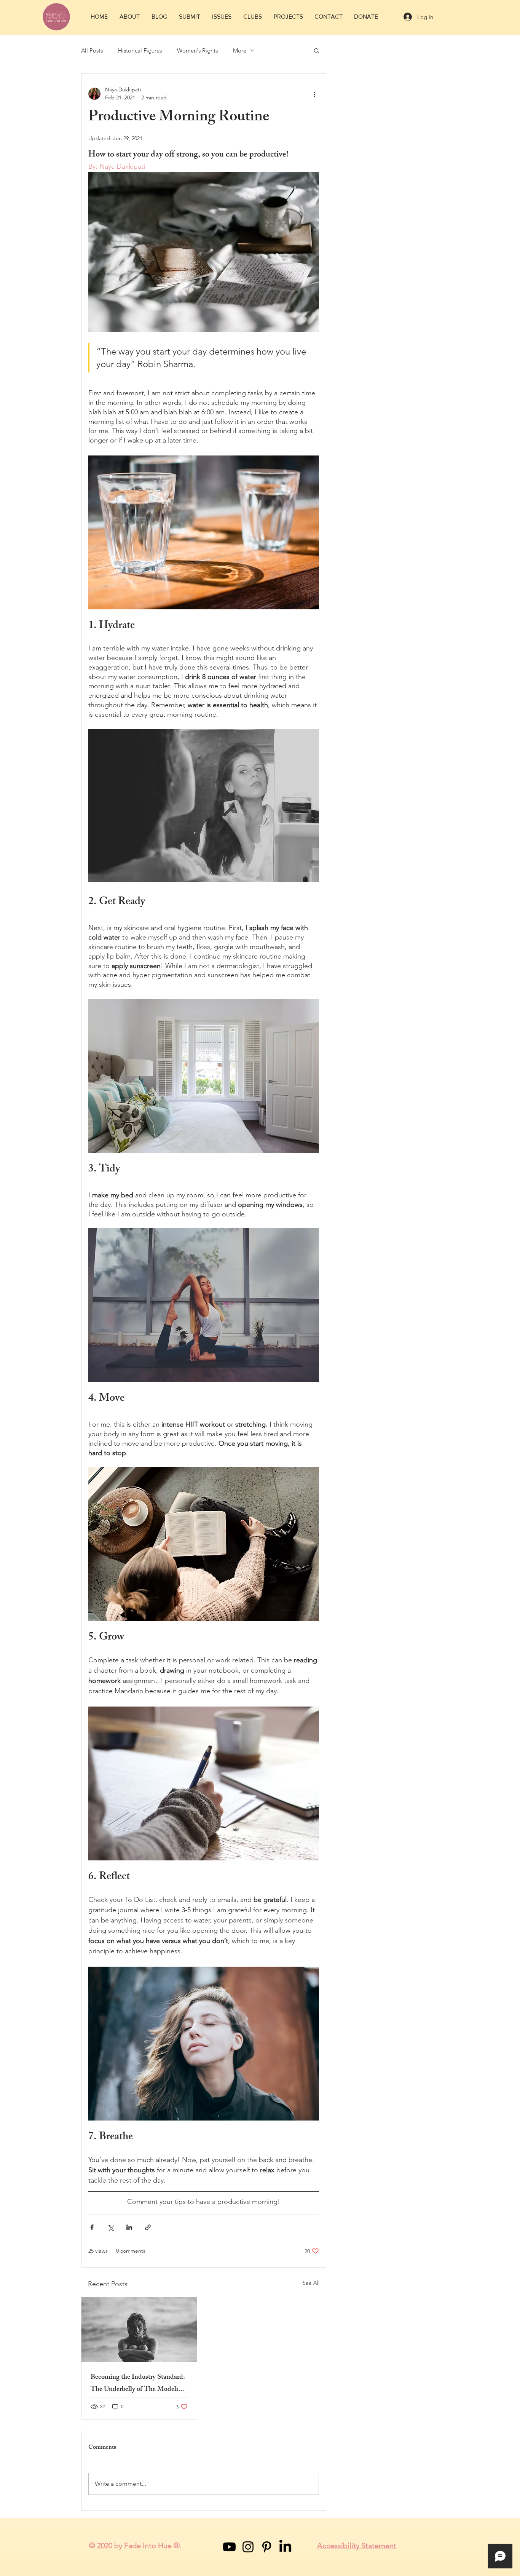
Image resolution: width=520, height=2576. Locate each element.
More (240, 50)
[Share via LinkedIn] (129, 2227)
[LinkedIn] (285, 2547)
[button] (129, 17)
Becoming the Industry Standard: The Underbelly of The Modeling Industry (138, 2384)
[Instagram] (248, 2547)
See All (311, 2283)
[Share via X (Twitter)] (111, 2227)
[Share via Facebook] (92, 2227)
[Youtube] (229, 2547)
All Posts (92, 50)
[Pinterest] (267, 2547)
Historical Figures (140, 50)
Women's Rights (197, 50)
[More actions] (314, 94)
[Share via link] (148, 2227)
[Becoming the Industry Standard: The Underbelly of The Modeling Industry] (139, 2330)
